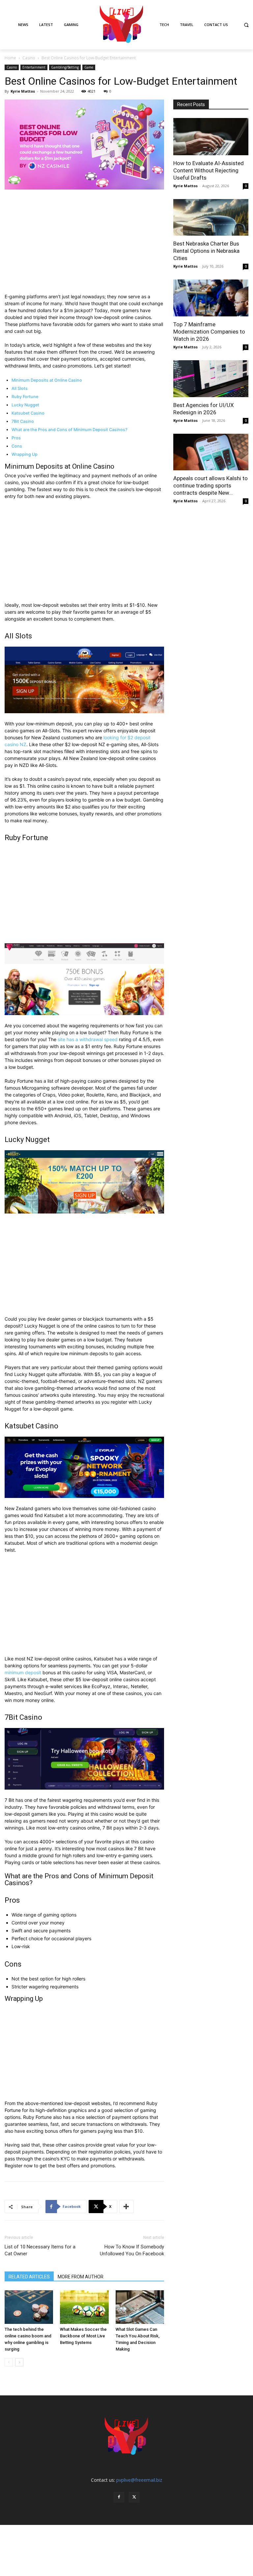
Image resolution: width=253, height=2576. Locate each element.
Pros (16, 438)
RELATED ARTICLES (29, 2277)
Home (10, 58)
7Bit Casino (23, 421)
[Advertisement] (84, 244)
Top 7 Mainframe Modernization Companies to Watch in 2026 (209, 332)
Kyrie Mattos (23, 91)
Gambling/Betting (65, 67)
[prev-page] (9, 2362)
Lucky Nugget (25, 405)
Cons (17, 446)
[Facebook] (119, 2497)
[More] (126, 2207)
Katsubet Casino (28, 413)
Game (89, 67)
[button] (246, 25)
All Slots (20, 388)
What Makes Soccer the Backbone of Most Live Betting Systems (83, 2336)
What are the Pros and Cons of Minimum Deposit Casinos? (70, 430)
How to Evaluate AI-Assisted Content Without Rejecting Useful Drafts (209, 170)
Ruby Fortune (25, 397)
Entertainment (34, 67)
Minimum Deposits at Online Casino (47, 380)
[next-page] (19, 2362)
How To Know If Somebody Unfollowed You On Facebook (132, 2250)
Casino (29, 58)
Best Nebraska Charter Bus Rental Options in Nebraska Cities (206, 251)
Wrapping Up (25, 454)
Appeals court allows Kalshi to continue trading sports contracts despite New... (211, 485)
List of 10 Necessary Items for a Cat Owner (40, 2250)
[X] (134, 2497)
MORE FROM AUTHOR (81, 2277)
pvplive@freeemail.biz (139, 2480)
